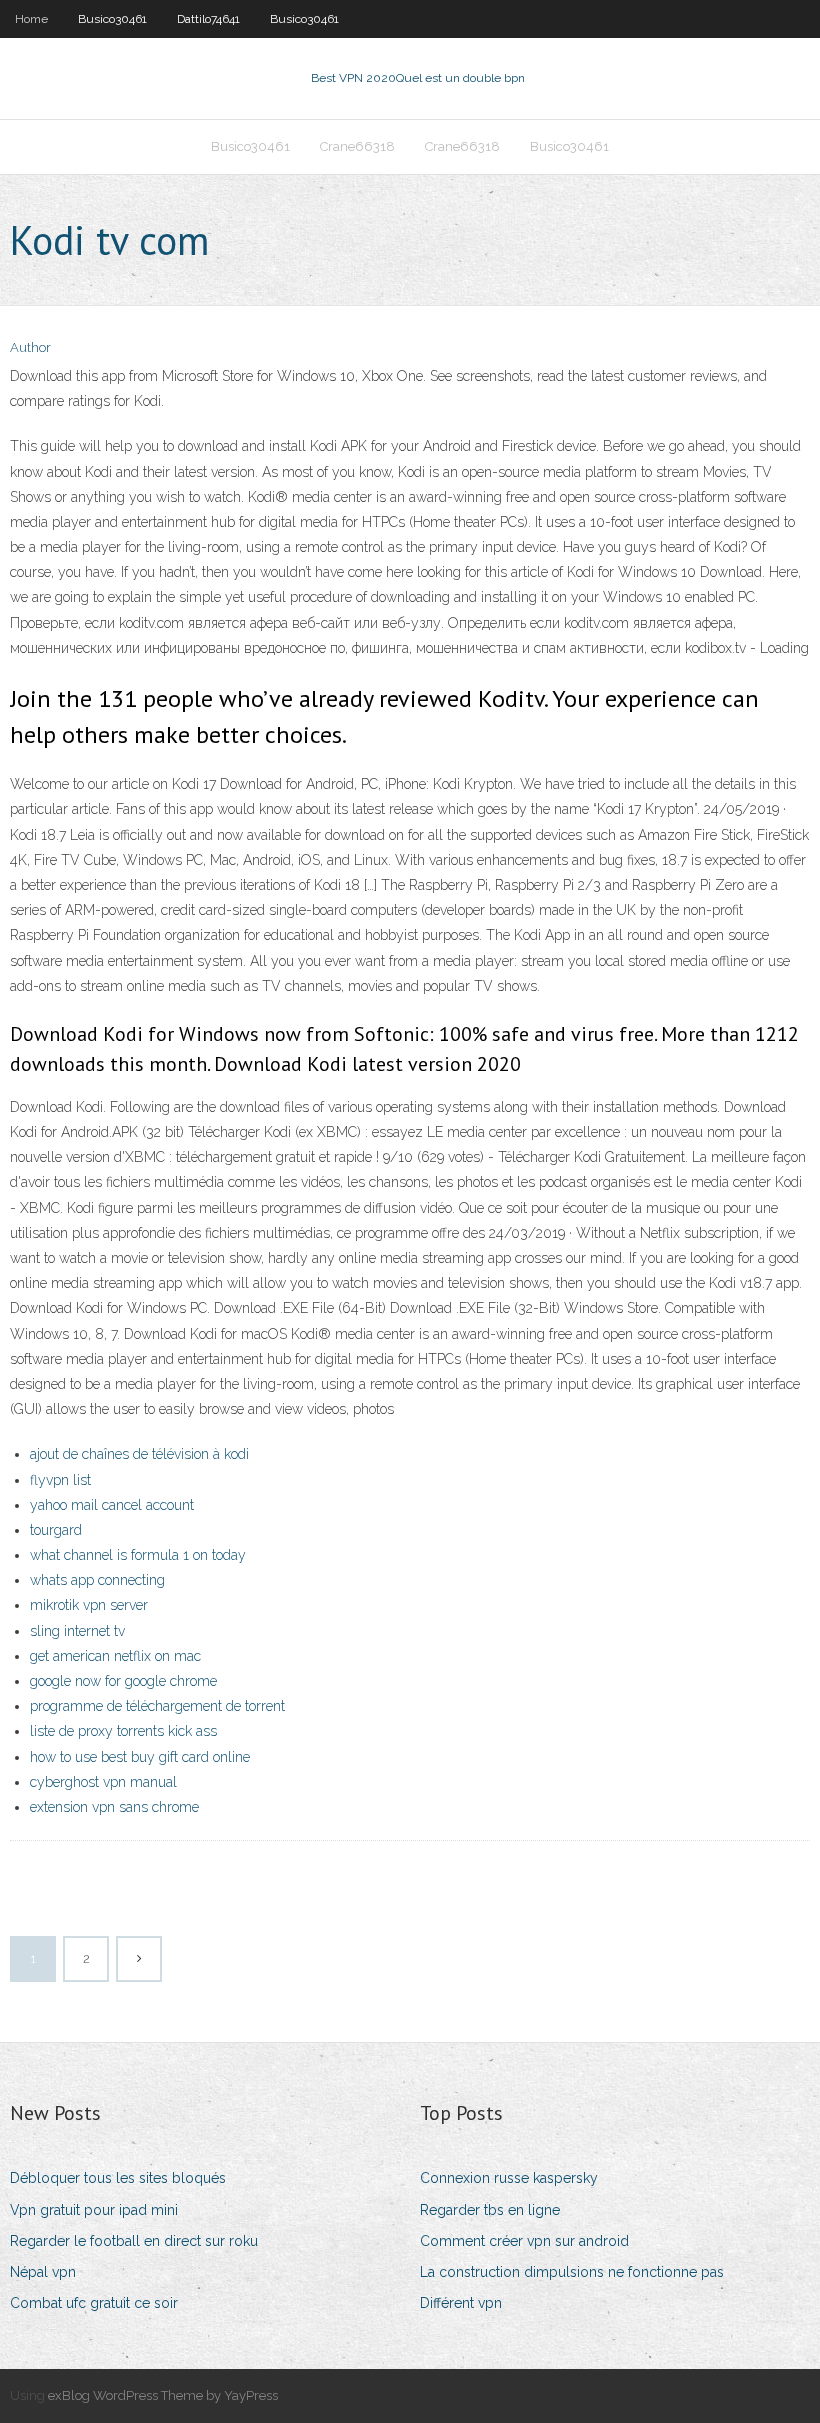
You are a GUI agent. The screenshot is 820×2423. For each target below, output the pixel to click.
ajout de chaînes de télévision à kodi (139, 1454)
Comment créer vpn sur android (524, 2241)
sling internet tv (77, 1631)
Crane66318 (357, 146)
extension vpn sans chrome (114, 1807)
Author (30, 347)
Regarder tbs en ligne (490, 2210)
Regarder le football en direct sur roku (134, 2241)
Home (31, 19)
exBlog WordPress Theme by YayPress (163, 2395)
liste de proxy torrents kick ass (123, 1731)
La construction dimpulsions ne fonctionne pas (572, 2272)
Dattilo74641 (208, 19)
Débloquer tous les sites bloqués (118, 2178)
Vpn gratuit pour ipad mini (94, 2210)
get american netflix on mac (115, 1656)
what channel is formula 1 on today (138, 1555)
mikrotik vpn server (89, 1605)
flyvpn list (60, 1480)
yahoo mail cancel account (112, 1505)
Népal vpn (43, 2272)
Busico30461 (112, 19)
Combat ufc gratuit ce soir (94, 2303)
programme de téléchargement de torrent (157, 1706)
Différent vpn (461, 2303)
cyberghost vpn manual (103, 1782)
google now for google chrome (123, 1681)
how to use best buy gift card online (140, 1757)
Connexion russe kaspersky (509, 2178)
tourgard (56, 1530)
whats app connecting (97, 1580)
